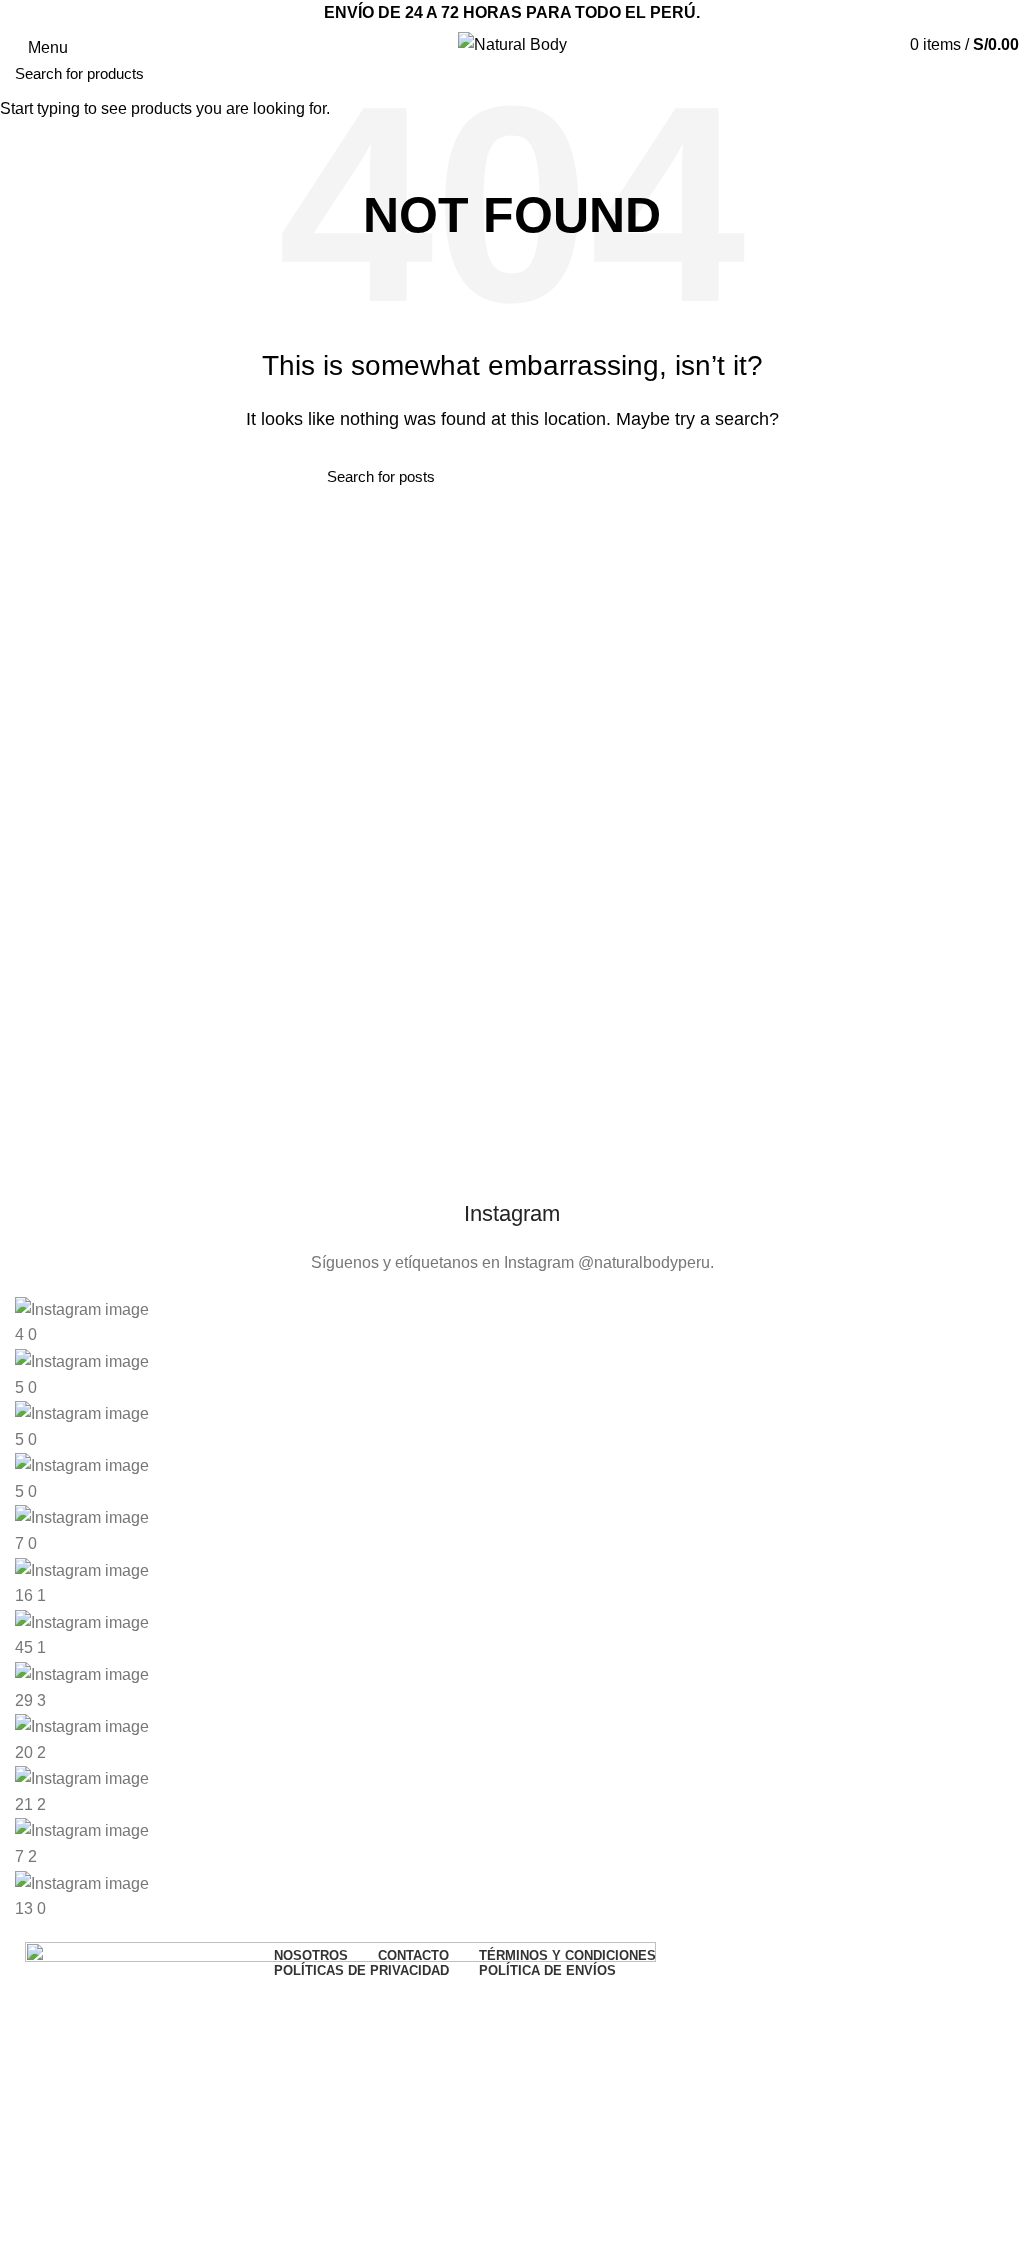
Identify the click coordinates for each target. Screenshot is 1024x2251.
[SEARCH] (997, 73)
